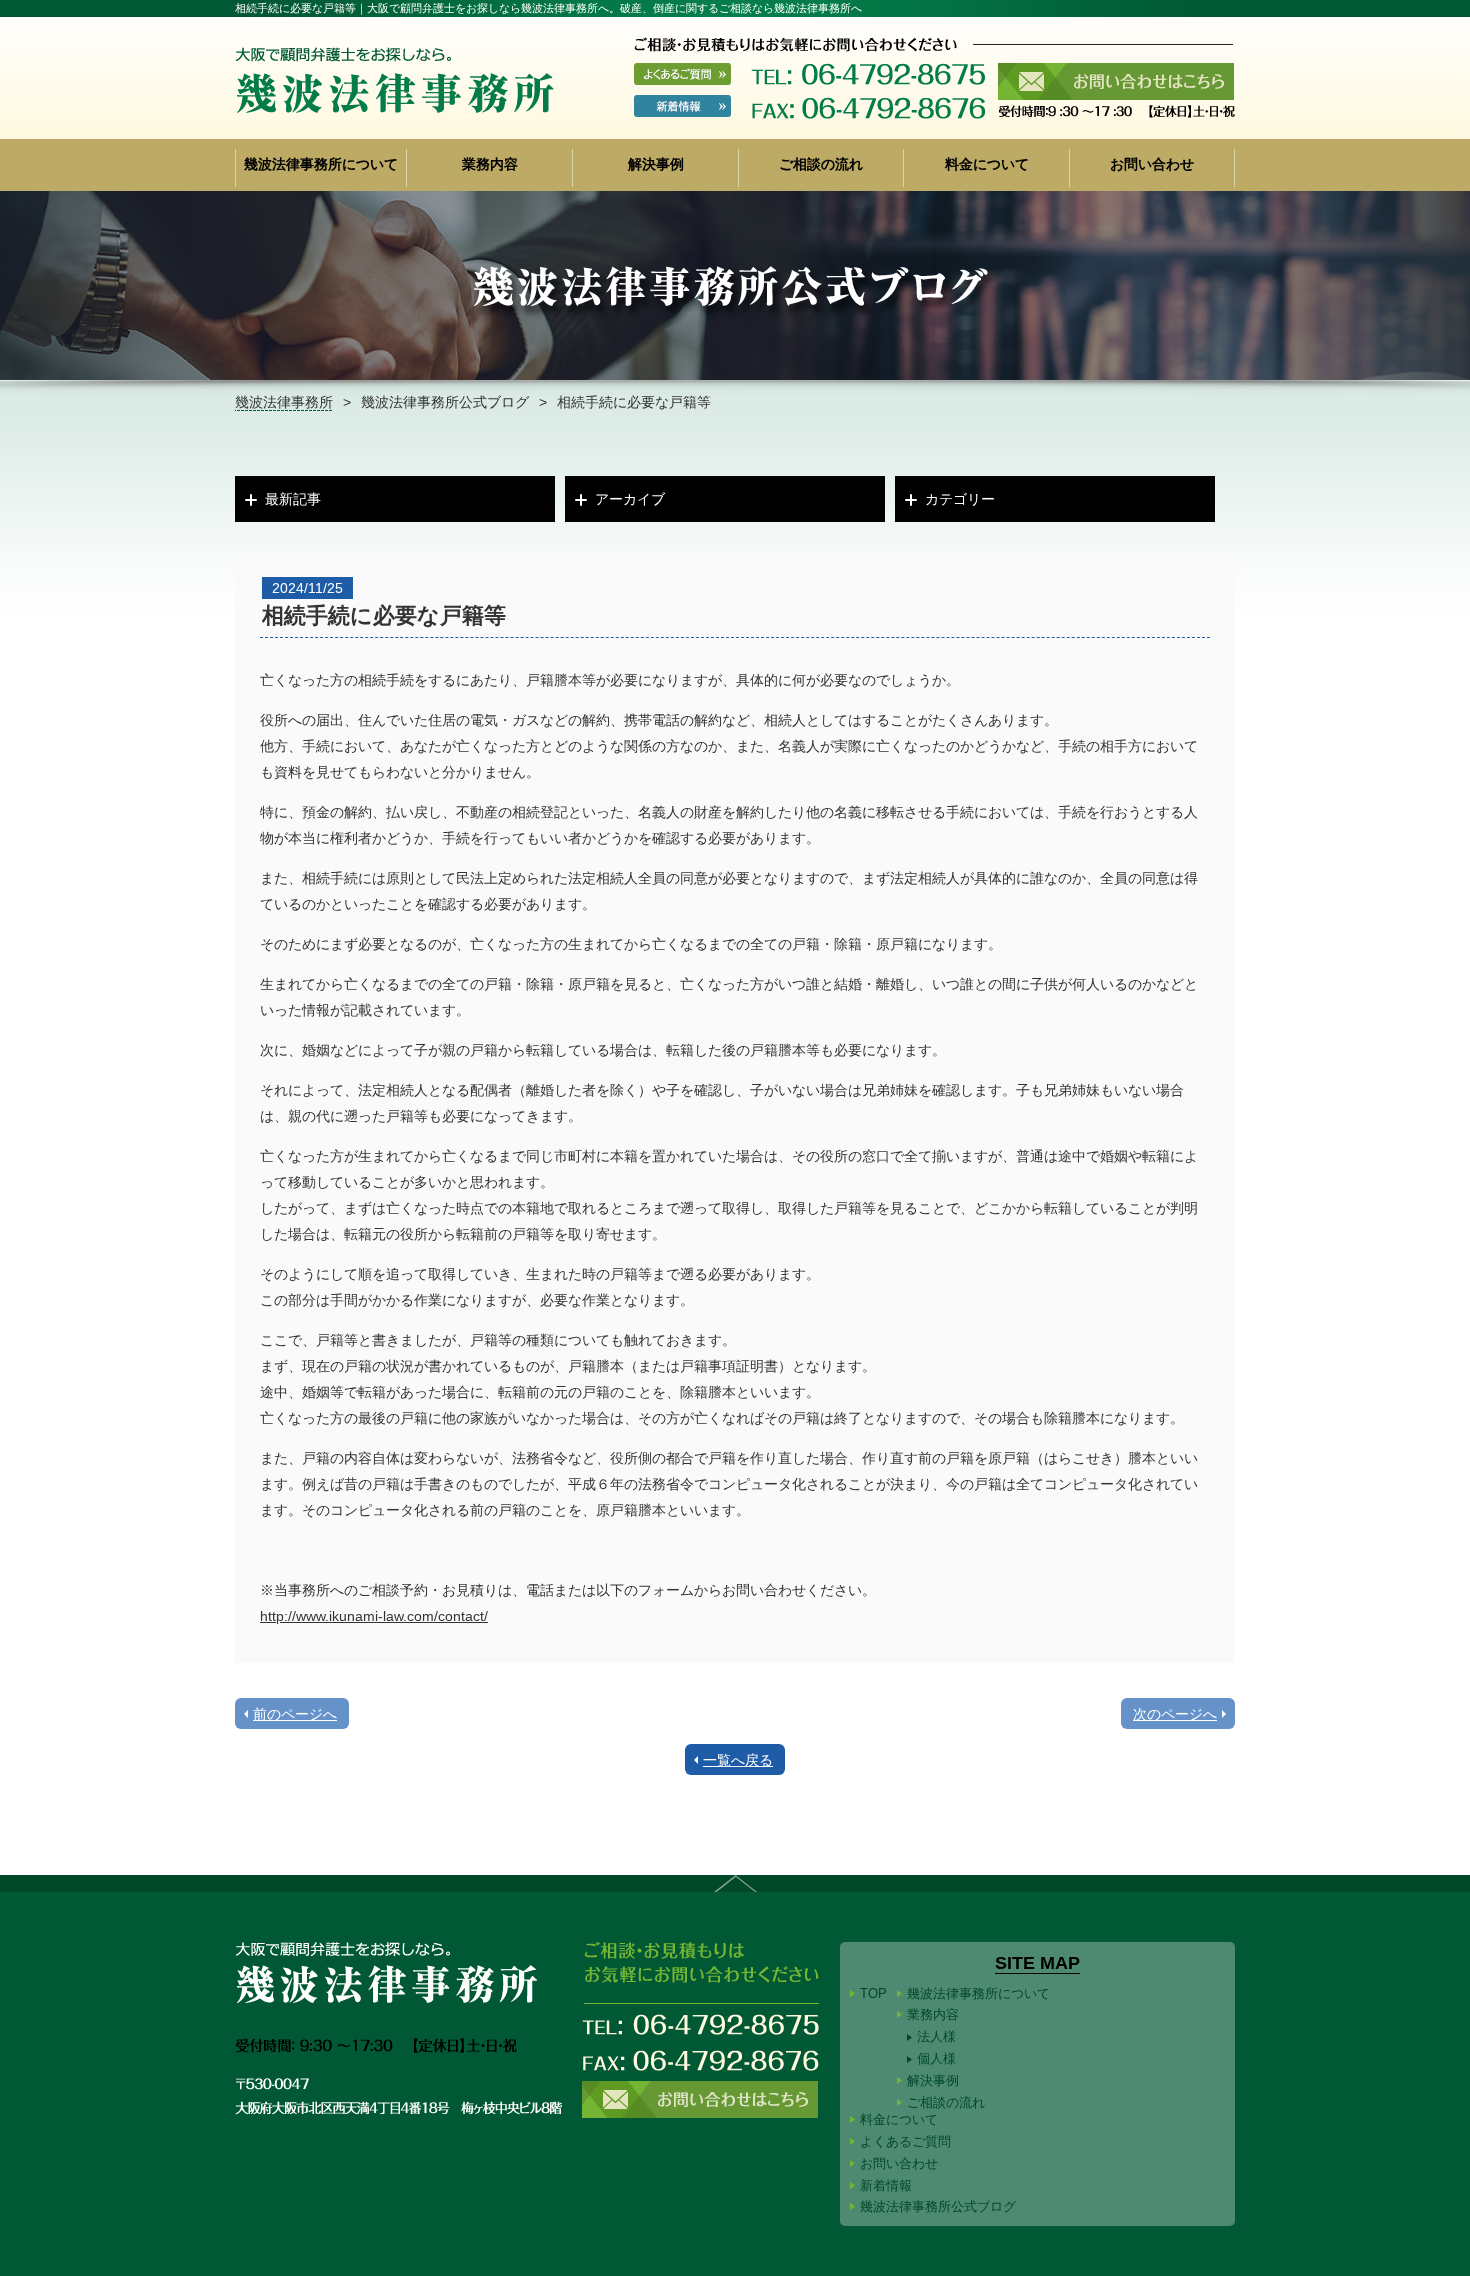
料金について (987, 164)
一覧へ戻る (738, 1760)
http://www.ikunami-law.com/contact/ (374, 1616)
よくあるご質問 (905, 2141)
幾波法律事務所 (284, 402)
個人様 (936, 2058)
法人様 (936, 2036)
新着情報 (886, 2185)
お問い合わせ (1152, 164)
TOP (873, 1993)
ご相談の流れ (821, 164)
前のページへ (295, 1714)
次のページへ (1175, 1714)
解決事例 (656, 164)
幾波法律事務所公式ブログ (445, 402)
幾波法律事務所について (321, 164)
